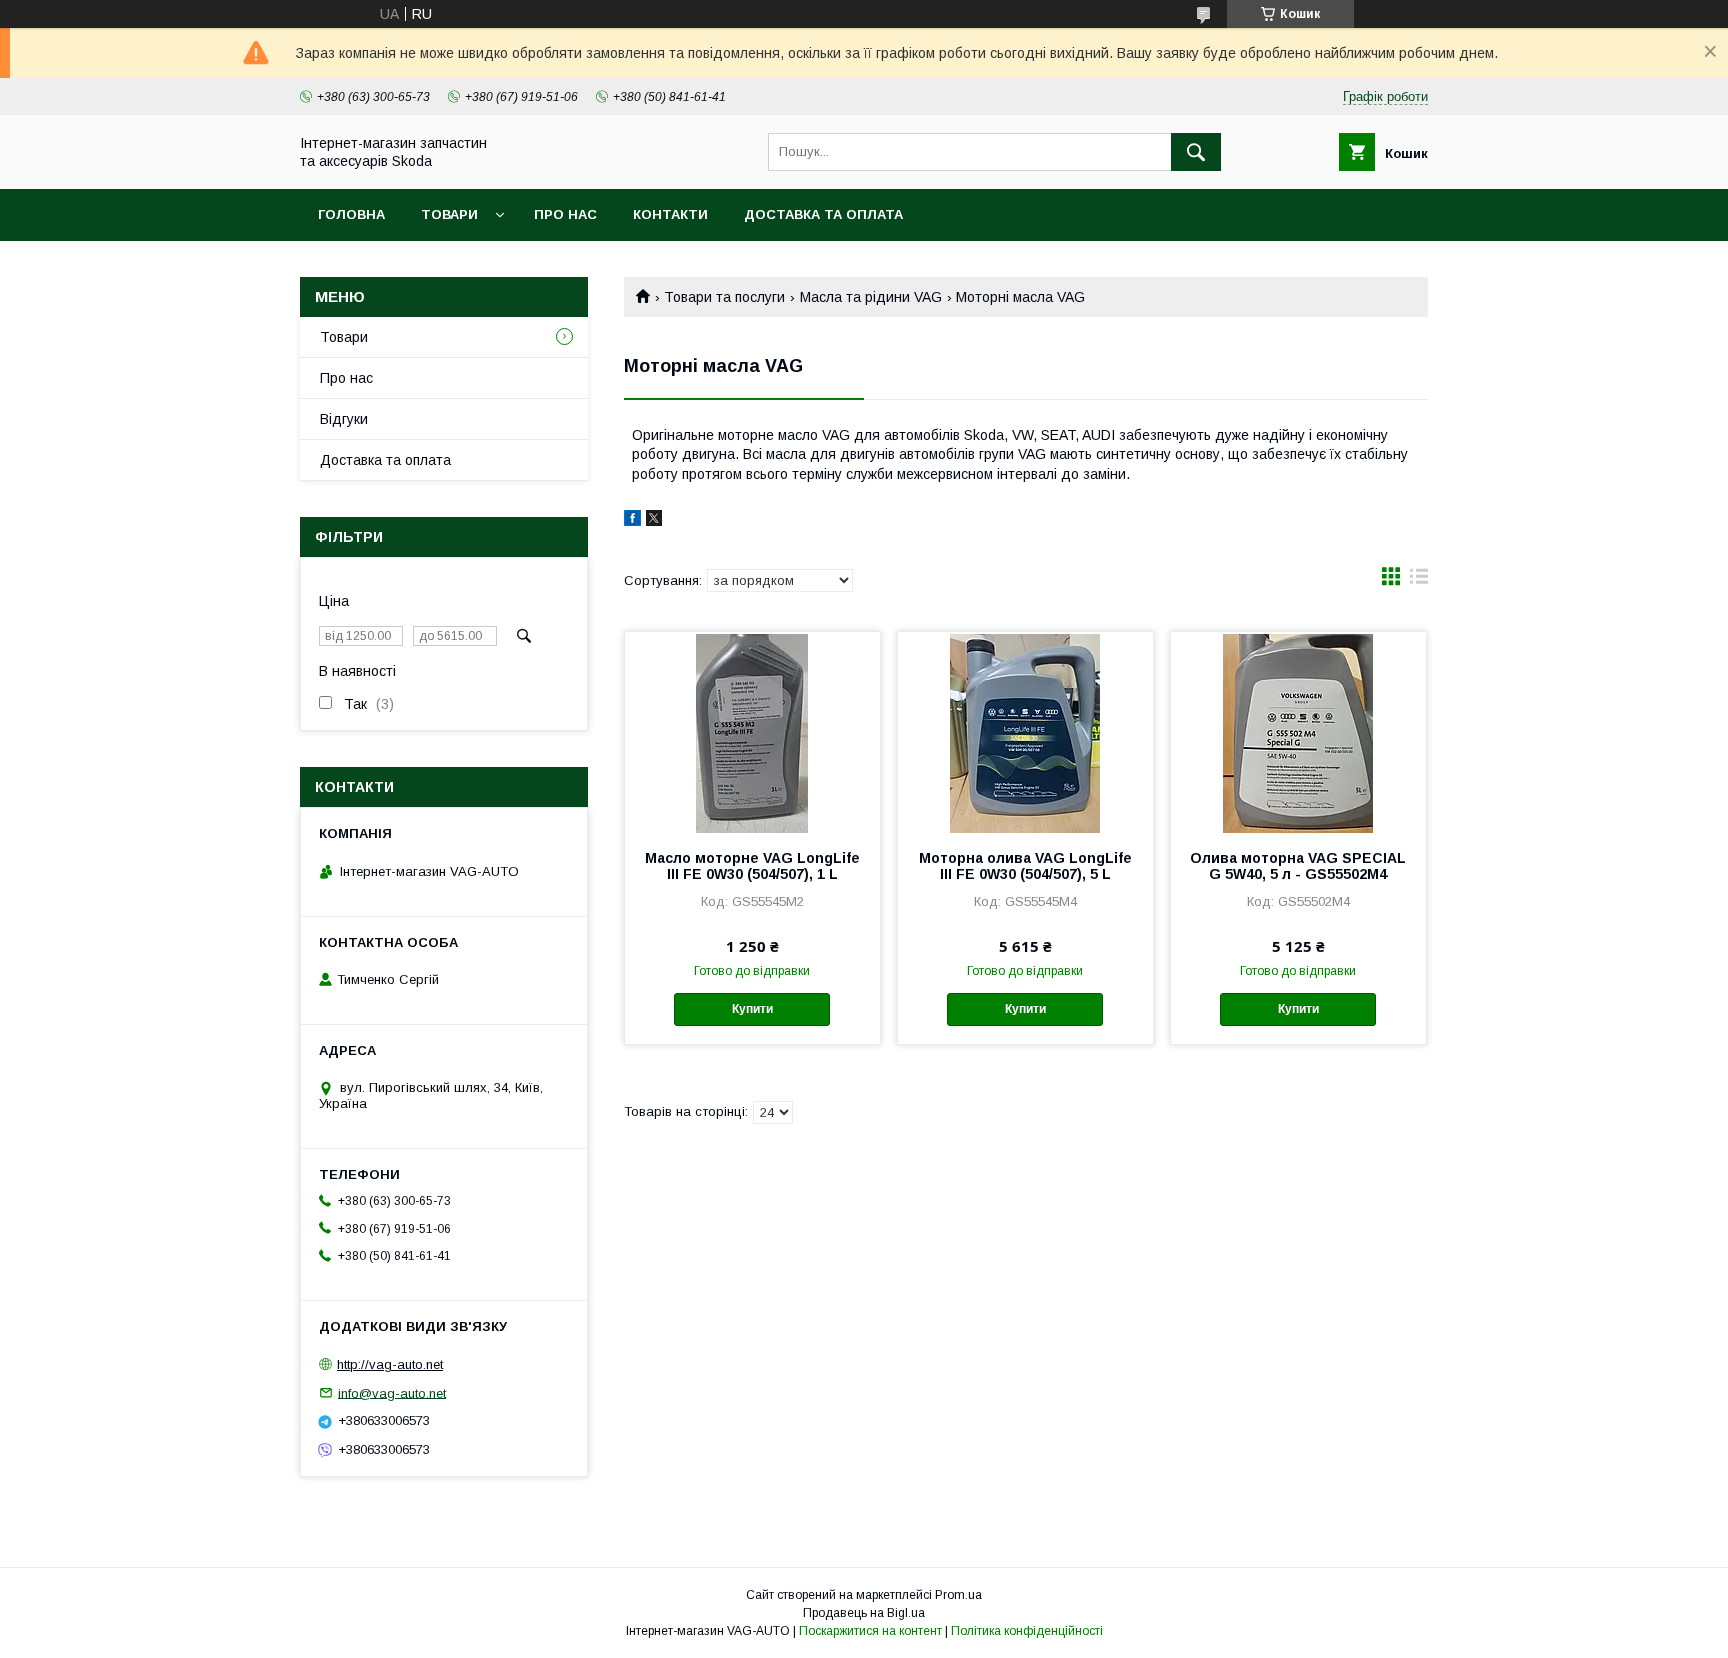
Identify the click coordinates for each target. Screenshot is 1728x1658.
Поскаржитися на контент (870, 1631)
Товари (449, 214)
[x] (654, 521)
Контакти (670, 214)
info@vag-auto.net (392, 1392)
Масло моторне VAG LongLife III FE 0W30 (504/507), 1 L (752, 866)
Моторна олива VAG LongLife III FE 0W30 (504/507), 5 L (1025, 866)
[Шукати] (1196, 152)
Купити (752, 1009)
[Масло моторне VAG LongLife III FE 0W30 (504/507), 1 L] (752, 732)
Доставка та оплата (823, 214)
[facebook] (632, 521)
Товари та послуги (724, 297)
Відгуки (344, 419)
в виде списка (1419, 581)
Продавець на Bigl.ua (864, 1613)
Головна (351, 214)
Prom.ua (958, 1595)
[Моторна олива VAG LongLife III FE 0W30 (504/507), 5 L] (1025, 732)
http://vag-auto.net (390, 1364)
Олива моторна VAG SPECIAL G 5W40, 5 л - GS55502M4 (1298, 866)
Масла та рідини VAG (871, 297)
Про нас (565, 214)
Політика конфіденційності (1027, 1631)
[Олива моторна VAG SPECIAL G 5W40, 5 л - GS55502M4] (1298, 732)
